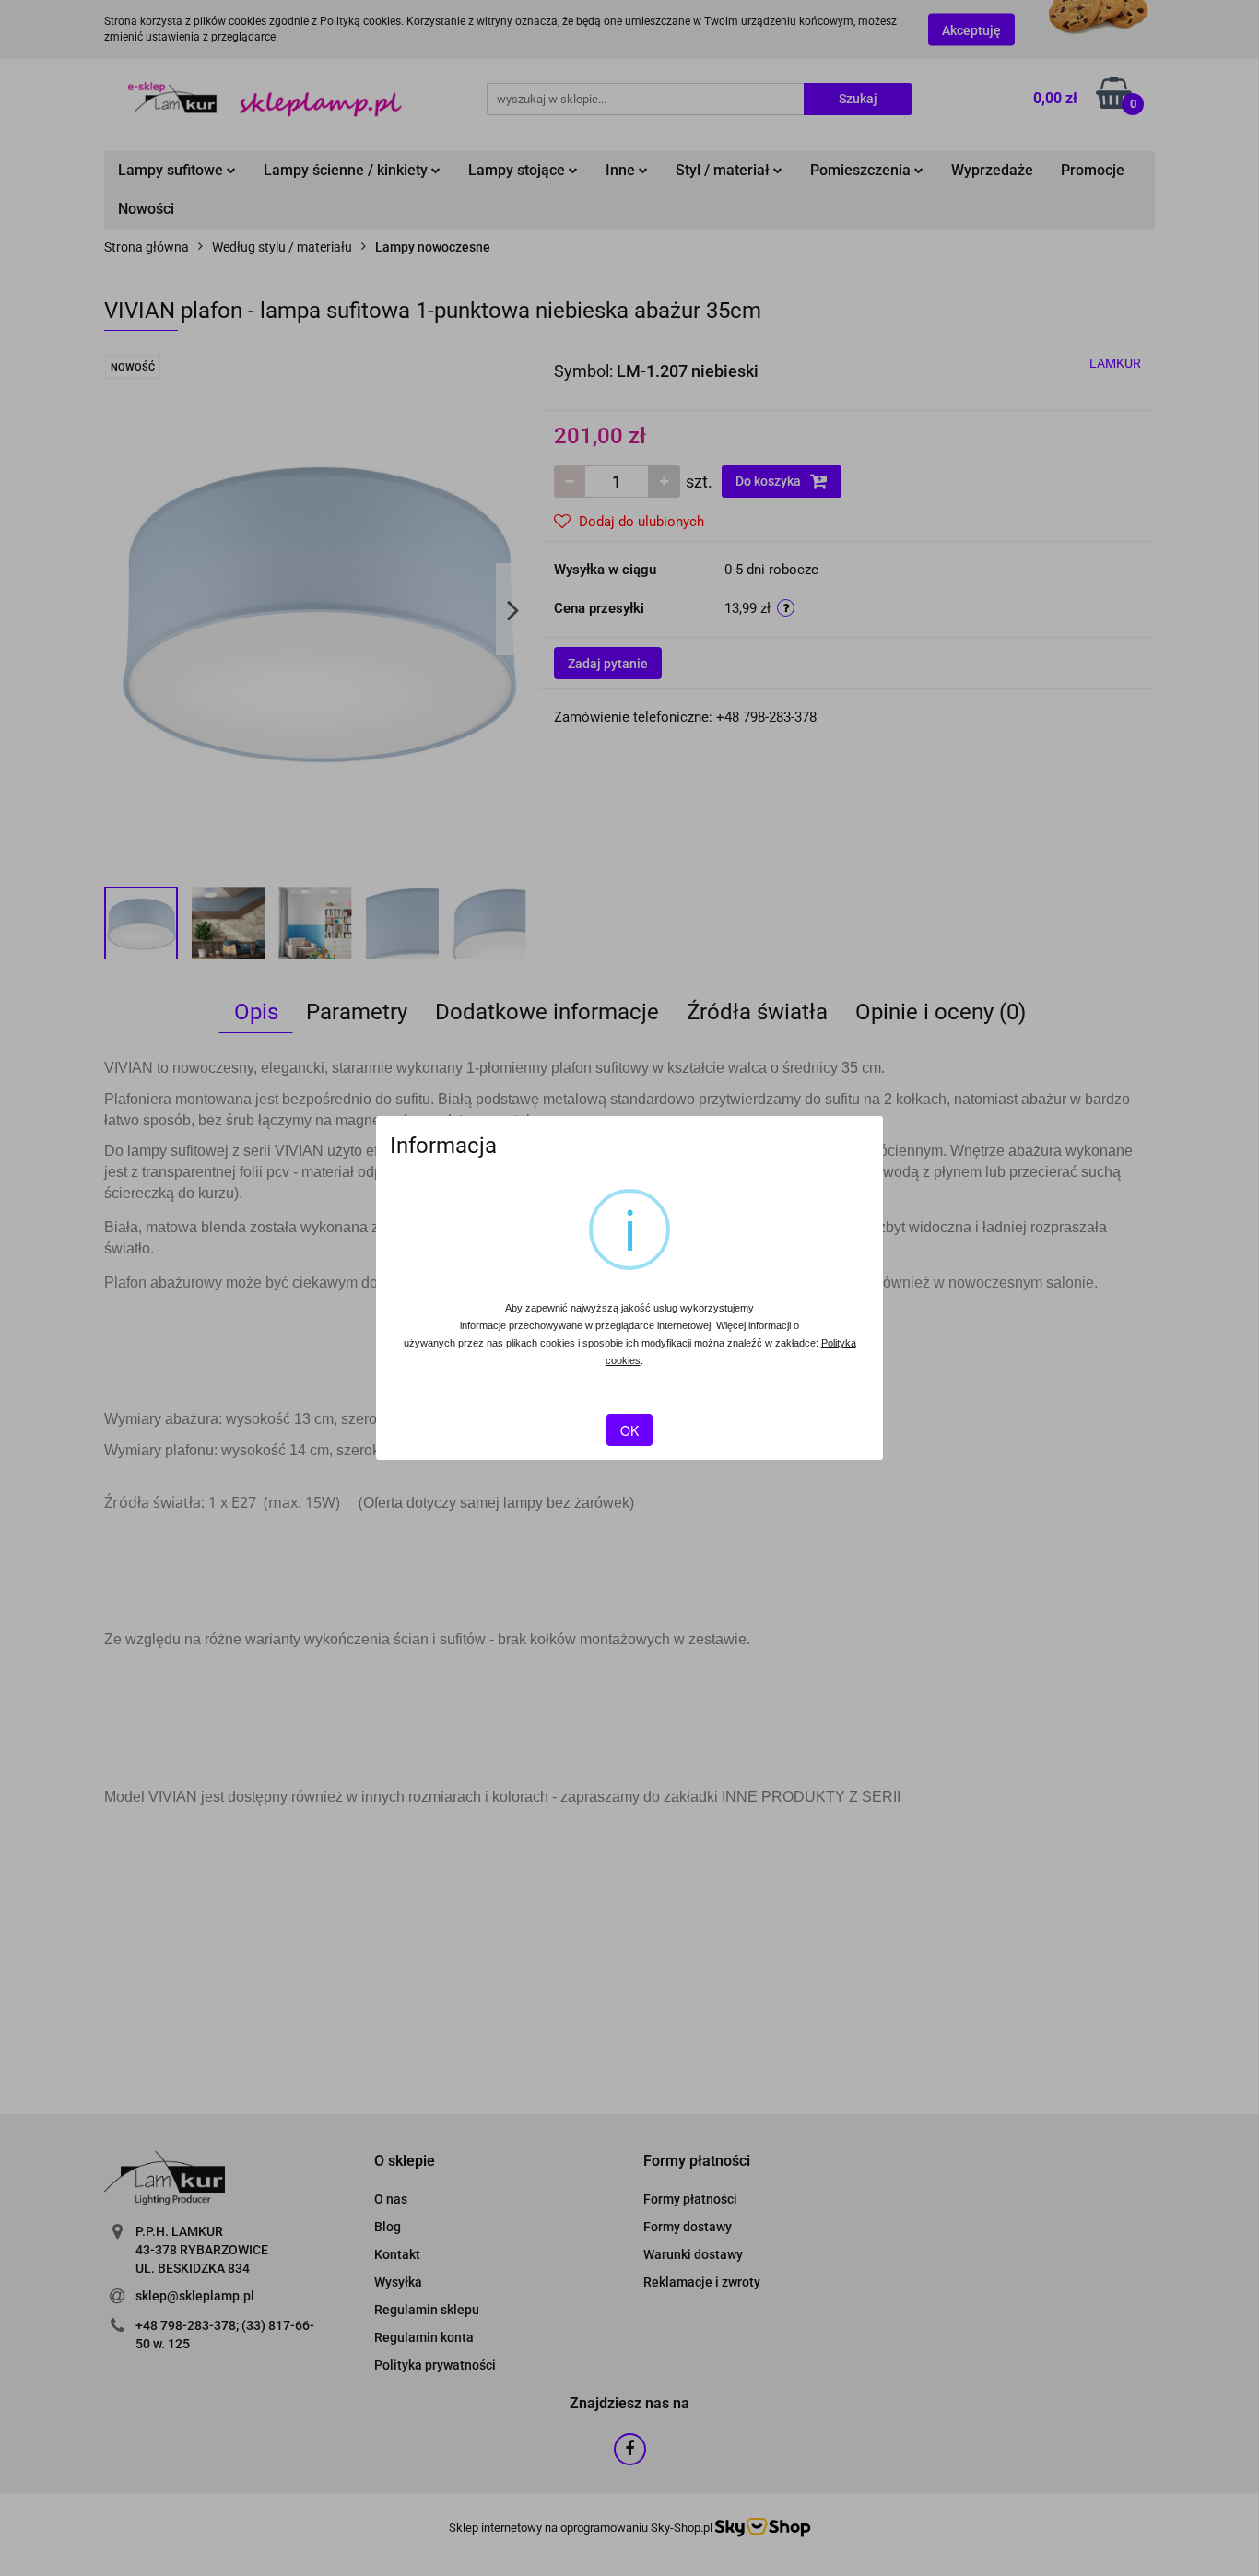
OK (629, 1430)
